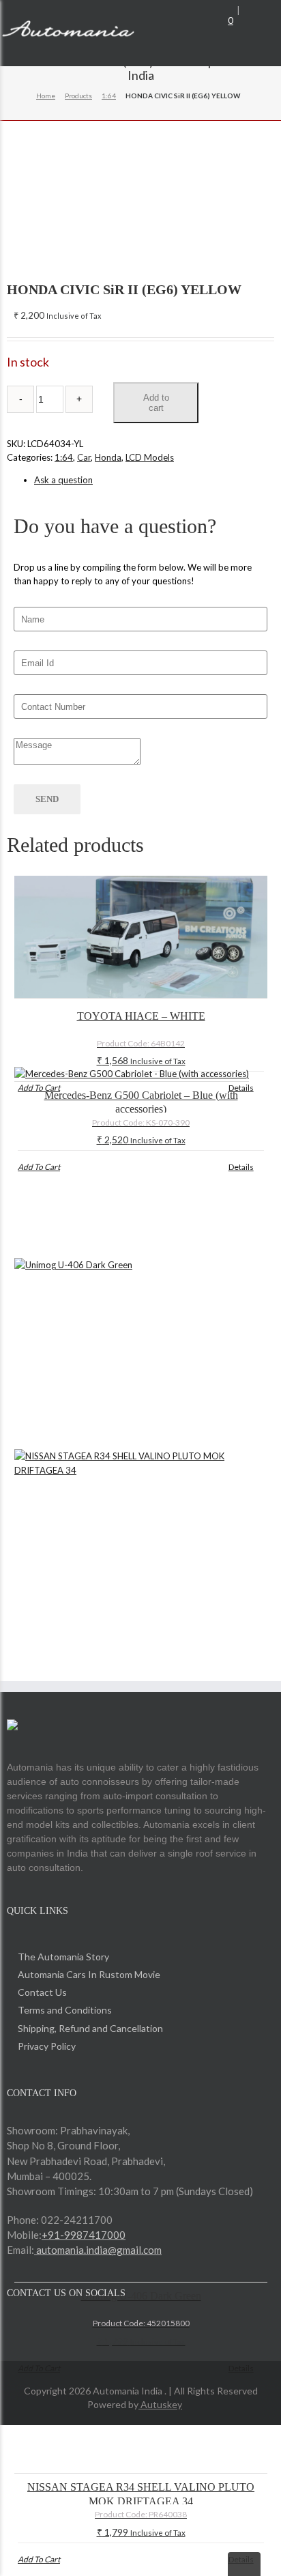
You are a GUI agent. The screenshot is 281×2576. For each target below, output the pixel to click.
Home (46, 96)
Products (78, 96)
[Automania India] (68, 31)
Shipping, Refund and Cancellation (90, 2028)
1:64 (109, 96)
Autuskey (160, 2404)
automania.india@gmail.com (98, 2250)
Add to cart (156, 403)
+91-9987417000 (84, 2235)
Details (241, 1088)
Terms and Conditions (65, 2010)
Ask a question (63, 480)
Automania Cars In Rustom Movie (89, 1974)
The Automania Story (63, 1957)
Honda (108, 457)
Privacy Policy (47, 2046)
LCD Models (150, 457)
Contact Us (42, 1992)
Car (84, 457)
